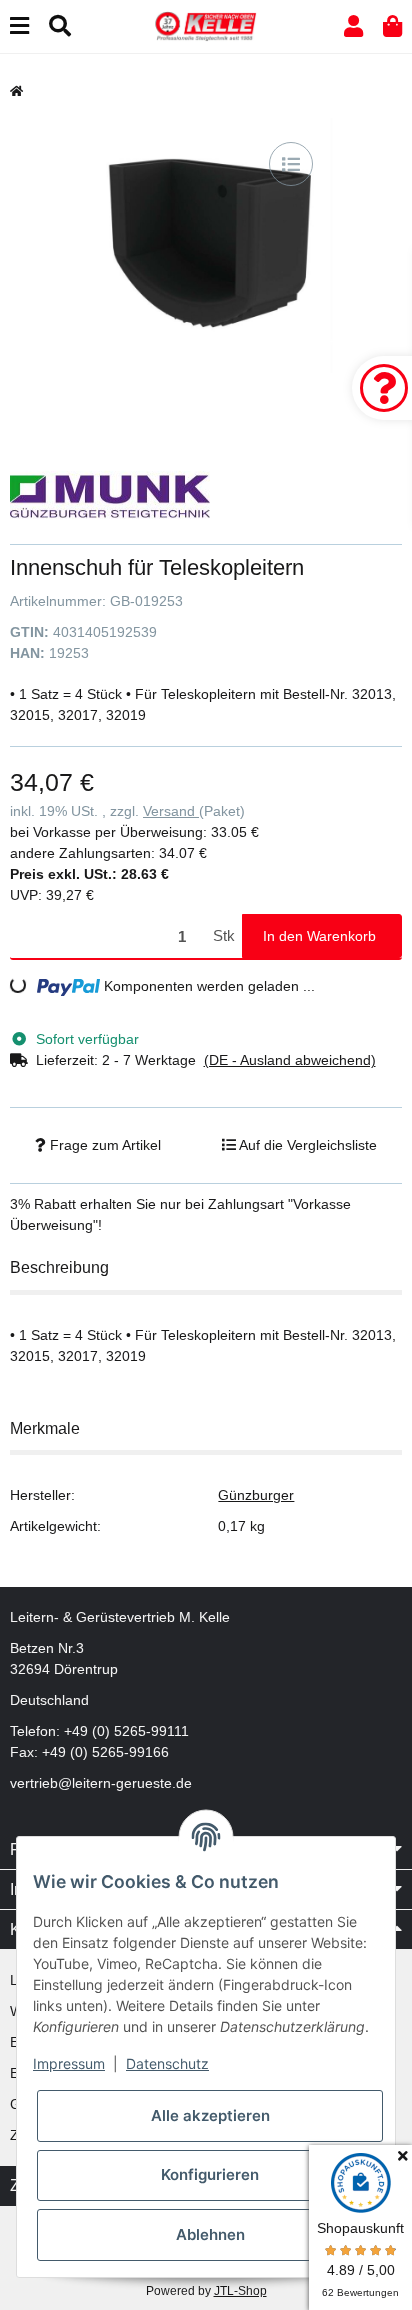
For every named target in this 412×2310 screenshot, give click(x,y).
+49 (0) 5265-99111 (126, 1731)
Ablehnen (210, 2234)
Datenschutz (167, 2063)
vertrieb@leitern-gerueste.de (101, 1783)
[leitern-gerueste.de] (206, 25)
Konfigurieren (210, 2174)
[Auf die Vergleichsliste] (291, 164)
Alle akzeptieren (210, 2115)
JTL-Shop (240, 2291)
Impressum (69, 2063)
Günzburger (256, 1495)
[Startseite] (16, 91)
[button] (353, 26)
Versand (171, 811)
